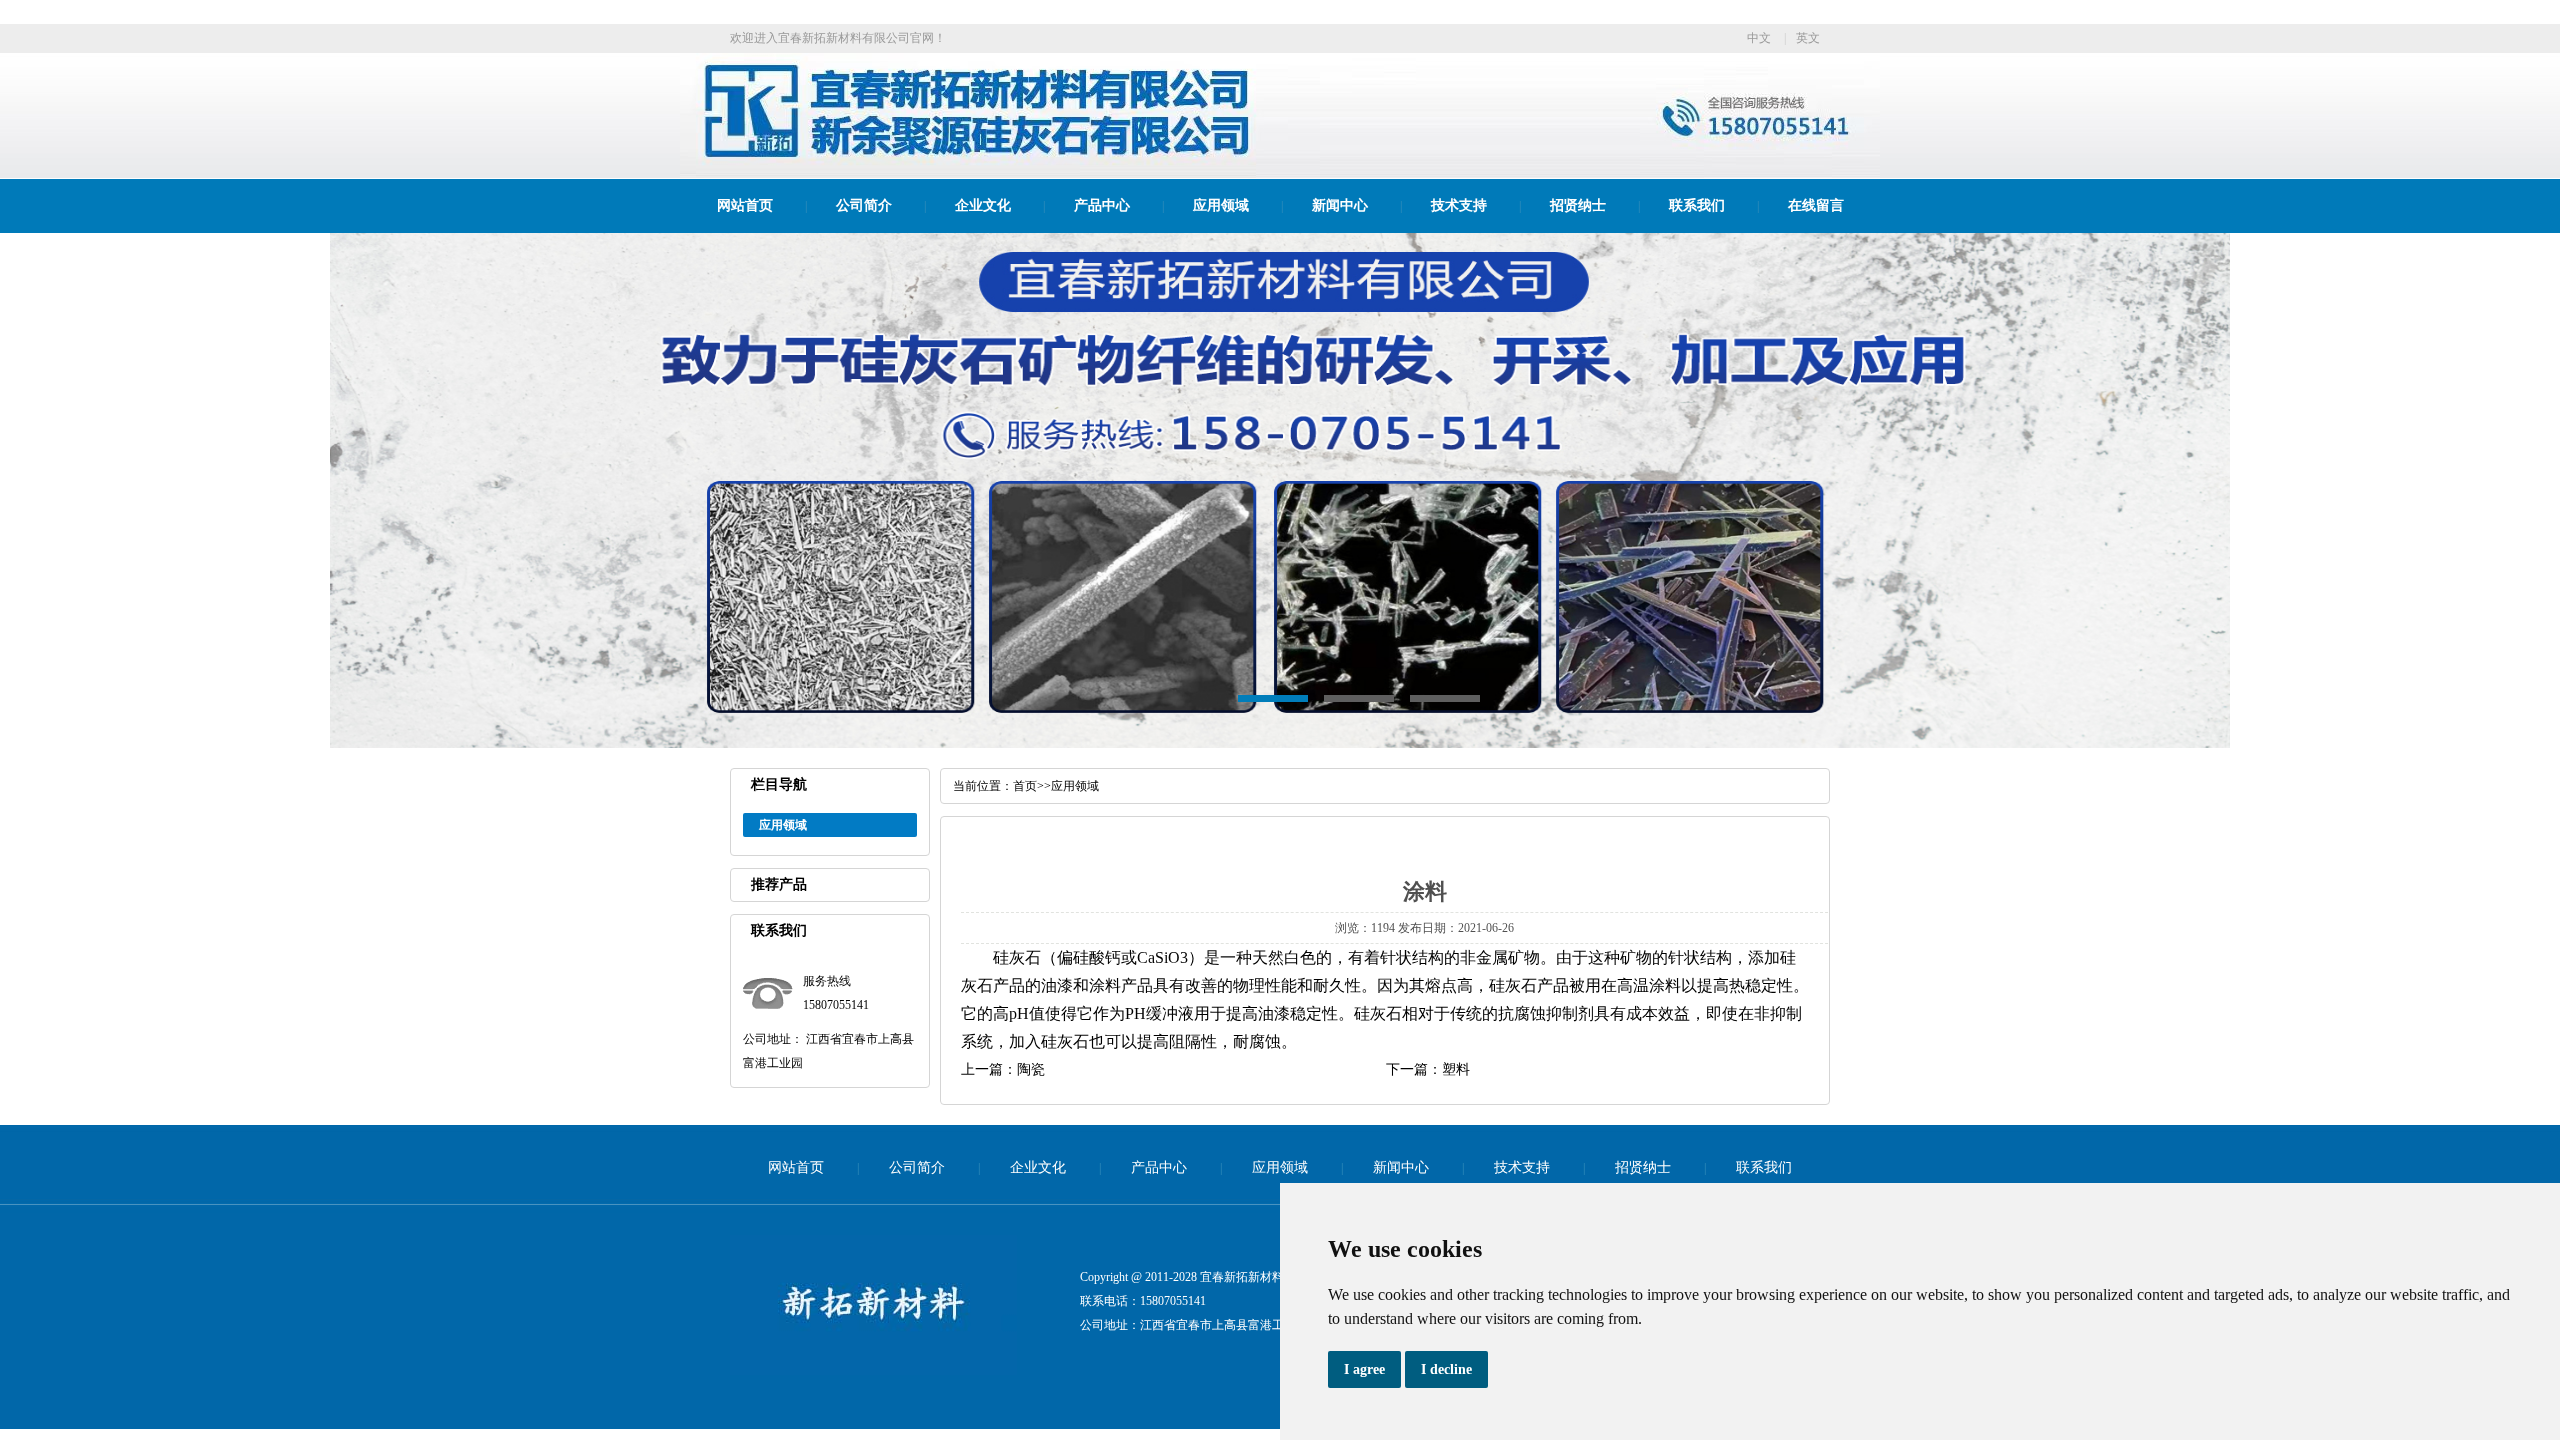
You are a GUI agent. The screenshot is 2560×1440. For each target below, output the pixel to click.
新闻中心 (1340, 205)
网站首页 (745, 205)
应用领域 (1221, 205)
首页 (1025, 786)
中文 (1759, 38)
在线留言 (1816, 205)
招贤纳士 (1578, 205)
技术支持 (1459, 205)
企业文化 (983, 205)
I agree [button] (1364, 1369)
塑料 (1456, 1069)
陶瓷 (1031, 1069)
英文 (1808, 38)
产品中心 (1102, 205)
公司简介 (864, 205)
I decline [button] (1446, 1369)
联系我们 (1697, 205)
